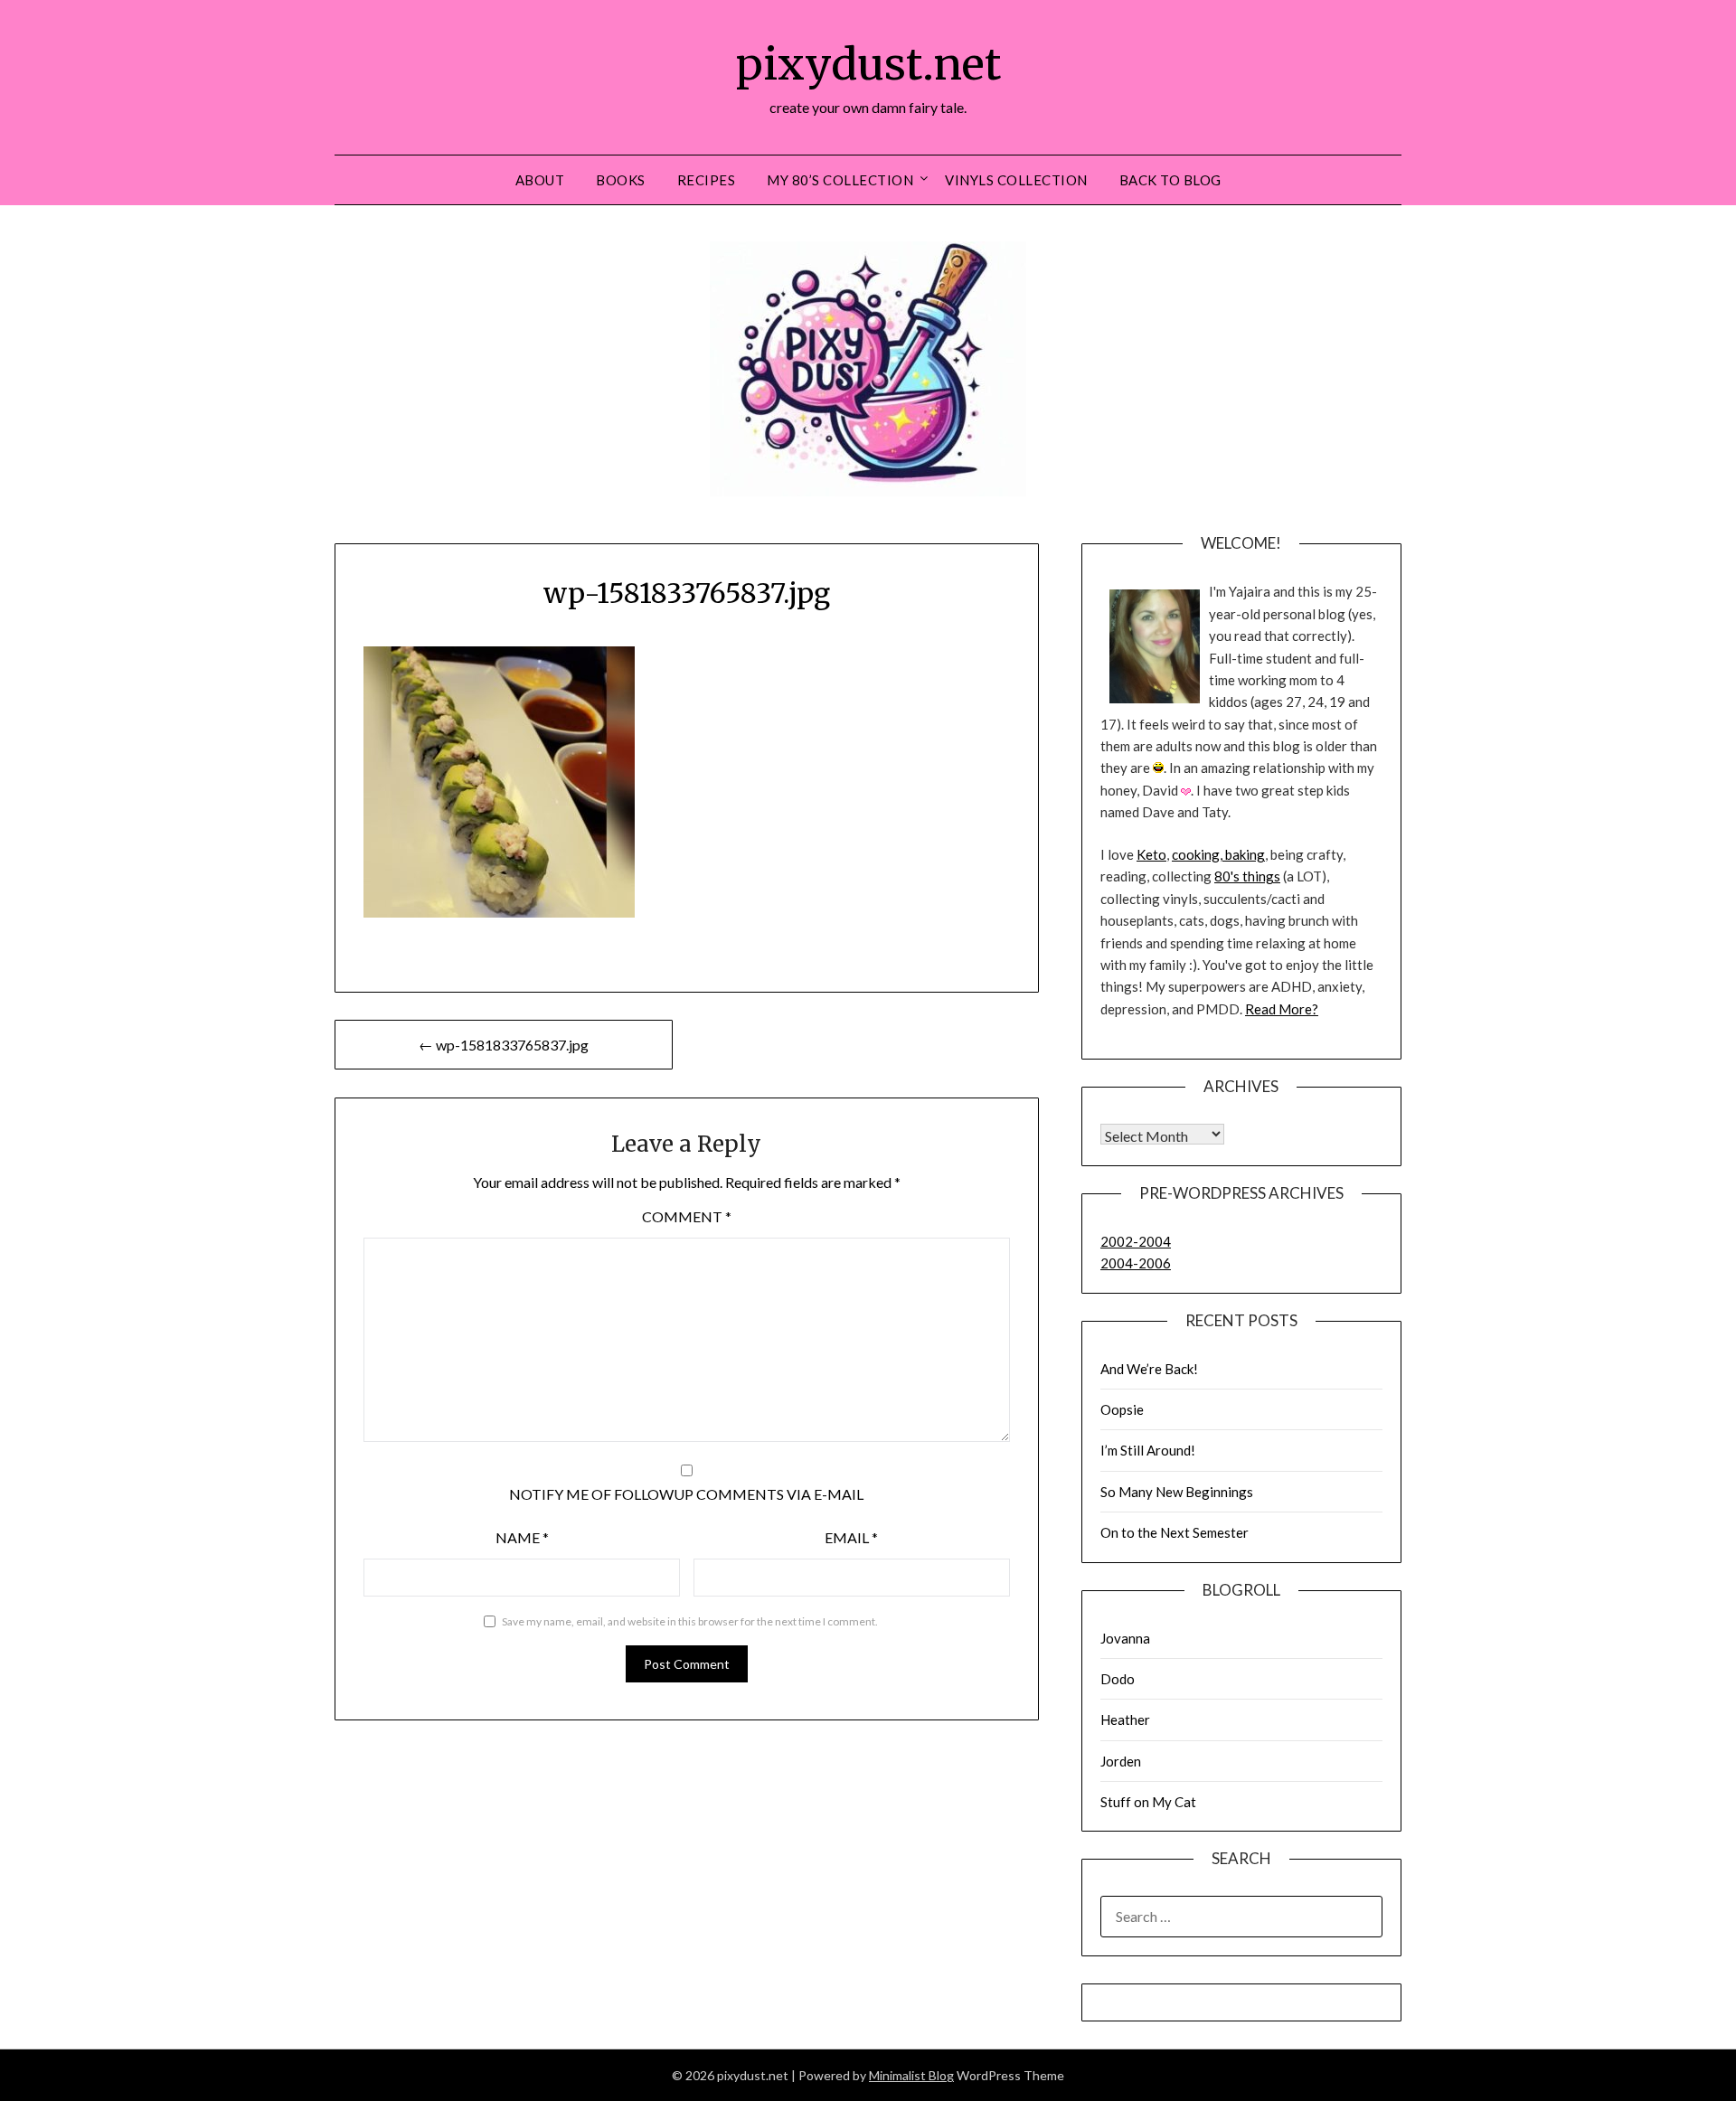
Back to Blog (1170, 180)
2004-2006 (1136, 1263)
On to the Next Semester (1175, 1532)
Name (522, 1537)
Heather (1125, 1719)
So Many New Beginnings (1177, 1492)
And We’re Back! (1149, 1369)
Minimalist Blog (911, 2075)
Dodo (1118, 1679)
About (540, 180)
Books (621, 180)
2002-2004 (1136, 1241)
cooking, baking (1218, 854)
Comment (687, 1216)
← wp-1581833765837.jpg (504, 1045)
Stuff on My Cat (1148, 1802)
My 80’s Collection (840, 180)
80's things (1247, 876)
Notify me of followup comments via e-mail (686, 1494)
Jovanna (1125, 1638)
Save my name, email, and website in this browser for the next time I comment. (690, 1621)
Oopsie (1122, 1409)
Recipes (707, 180)
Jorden (1121, 1761)
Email (851, 1537)
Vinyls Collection (1016, 180)
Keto (1151, 854)
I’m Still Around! (1148, 1450)
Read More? (1282, 1009)
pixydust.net (868, 64)
